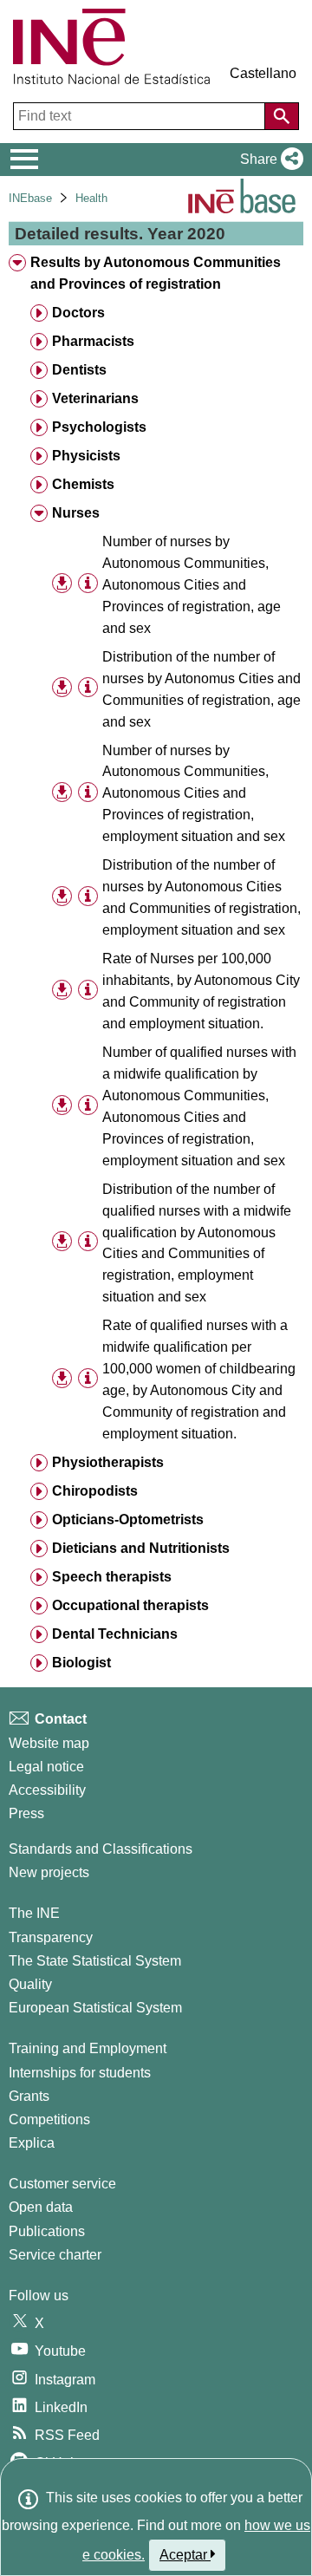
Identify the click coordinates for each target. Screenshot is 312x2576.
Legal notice (46, 1767)
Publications (47, 2231)
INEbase (30, 198)
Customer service (62, 2184)
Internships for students (80, 2073)
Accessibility (47, 1790)
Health (91, 198)
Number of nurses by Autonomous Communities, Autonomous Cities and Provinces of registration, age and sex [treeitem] (192, 585)
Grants (29, 2096)
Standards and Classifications (101, 1849)
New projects (49, 1872)
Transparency (51, 1937)
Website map (49, 1743)
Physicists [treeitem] (86, 456)
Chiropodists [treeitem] (95, 1491)
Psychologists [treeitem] (99, 427)
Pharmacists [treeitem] (93, 341)
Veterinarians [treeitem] (95, 398)
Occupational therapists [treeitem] (130, 1605)
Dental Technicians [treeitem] (115, 1634)
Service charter (55, 2255)
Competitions (49, 2119)
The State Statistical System (95, 1961)
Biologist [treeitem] (81, 1663)
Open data (41, 2207)
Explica (32, 2143)
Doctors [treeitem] (78, 313)
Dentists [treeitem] (79, 370)
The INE (34, 1913)
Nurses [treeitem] (76, 513)
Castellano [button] (263, 73)
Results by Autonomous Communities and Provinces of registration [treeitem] (156, 273)
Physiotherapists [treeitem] (108, 1462)
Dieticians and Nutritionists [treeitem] (141, 1548)
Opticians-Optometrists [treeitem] (128, 1520)
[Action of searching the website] (282, 116)
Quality (30, 1984)
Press (26, 1813)
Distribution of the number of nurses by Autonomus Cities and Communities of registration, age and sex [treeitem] (201, 689)
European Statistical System (95, 2008)
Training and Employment (88, 2048)
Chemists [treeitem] (83, 484)
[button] (268, 160)
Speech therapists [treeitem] (112, 1577)
